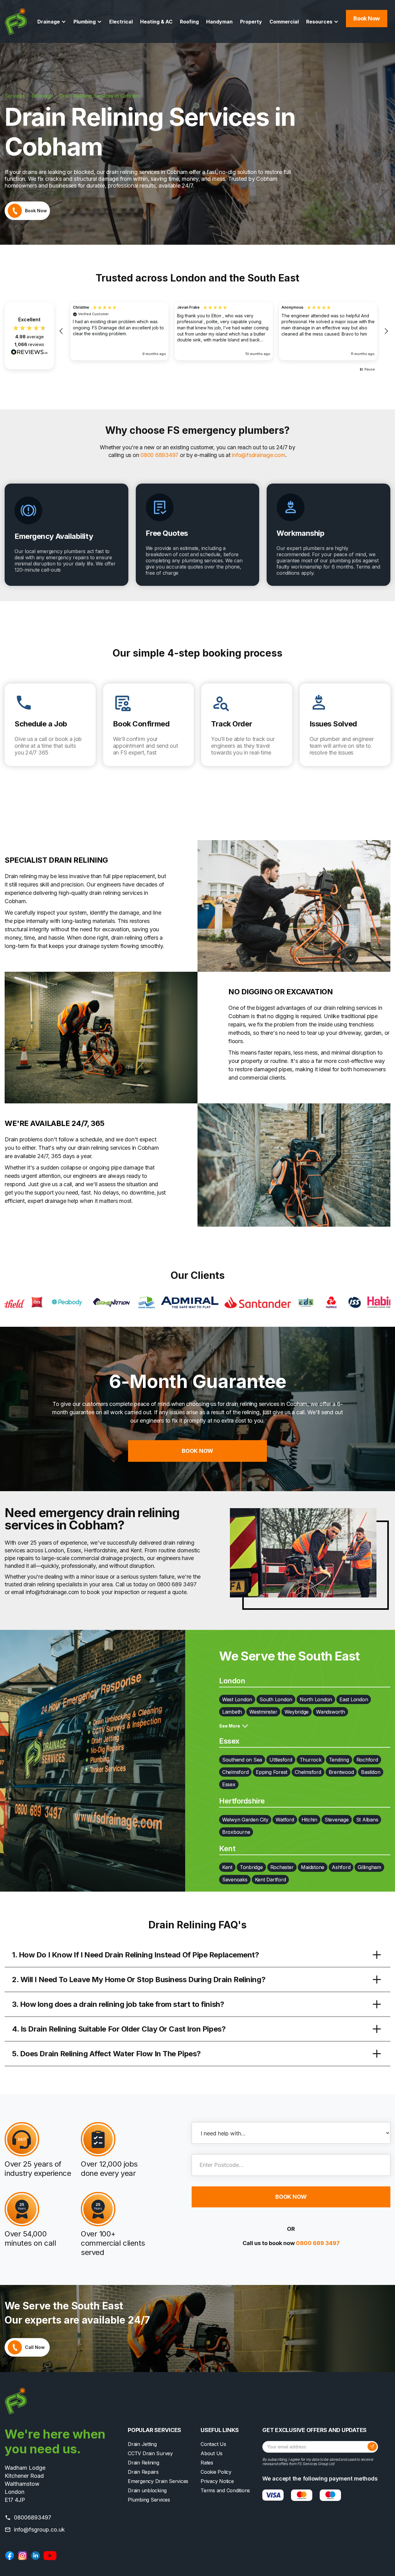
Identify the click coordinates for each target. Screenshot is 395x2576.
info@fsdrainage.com (258, 455)
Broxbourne (236, 1832)
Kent (227, 1867)
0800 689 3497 (318, 2243)
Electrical (121, 22)
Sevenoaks (235, 1880)
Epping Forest (272, 1772)
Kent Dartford (270, 1880)
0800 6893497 (159, 455)
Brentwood (341, 1772)
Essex (229, 1784)
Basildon (371, 1772)
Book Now (367, 18)
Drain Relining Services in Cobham (100, 96)
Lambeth (232, 1712)
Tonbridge (251, 1867)
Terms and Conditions (225, 2490)
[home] (16, 21)
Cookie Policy (216, 2472)
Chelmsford (235, 1772)
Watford (285, 1820)
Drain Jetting (142, 2444)
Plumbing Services (149, 2500)
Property (251, 22)
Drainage (42, 96)
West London (237, 1699)
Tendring (339, 1760)
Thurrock (311, 1760)
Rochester (282, 1867)
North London (316, 1699)
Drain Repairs (143, 2472)
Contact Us (213, 2444)
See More (230, 1726)
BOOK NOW (197, 1451)
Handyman (219, 22)
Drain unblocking (147, 2490)
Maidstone (313, 1867)
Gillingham (369, 1867)
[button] (52, 22)
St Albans (367, 1820)
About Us (212, 2453)
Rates (207, 2463)
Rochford (367, 1760)
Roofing (189, 22)
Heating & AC (156, 22)
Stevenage (337, 1820)
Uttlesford (281, 1760)
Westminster (263, 1712)
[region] (224, 331)
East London (354, 1699)
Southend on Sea (242, 1760)
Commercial (284, 22)
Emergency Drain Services (158, 2481)
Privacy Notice (217, 2481)
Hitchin (309, 1820)
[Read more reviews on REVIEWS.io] (29, 352)
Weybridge (297, 1712)
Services (15, 96)
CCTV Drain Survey (150, 2453)
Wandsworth (331, 1712)
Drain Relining (143, 2463)
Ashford (341, 1867)
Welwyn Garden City (245, 1820)
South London (276, 1699)
